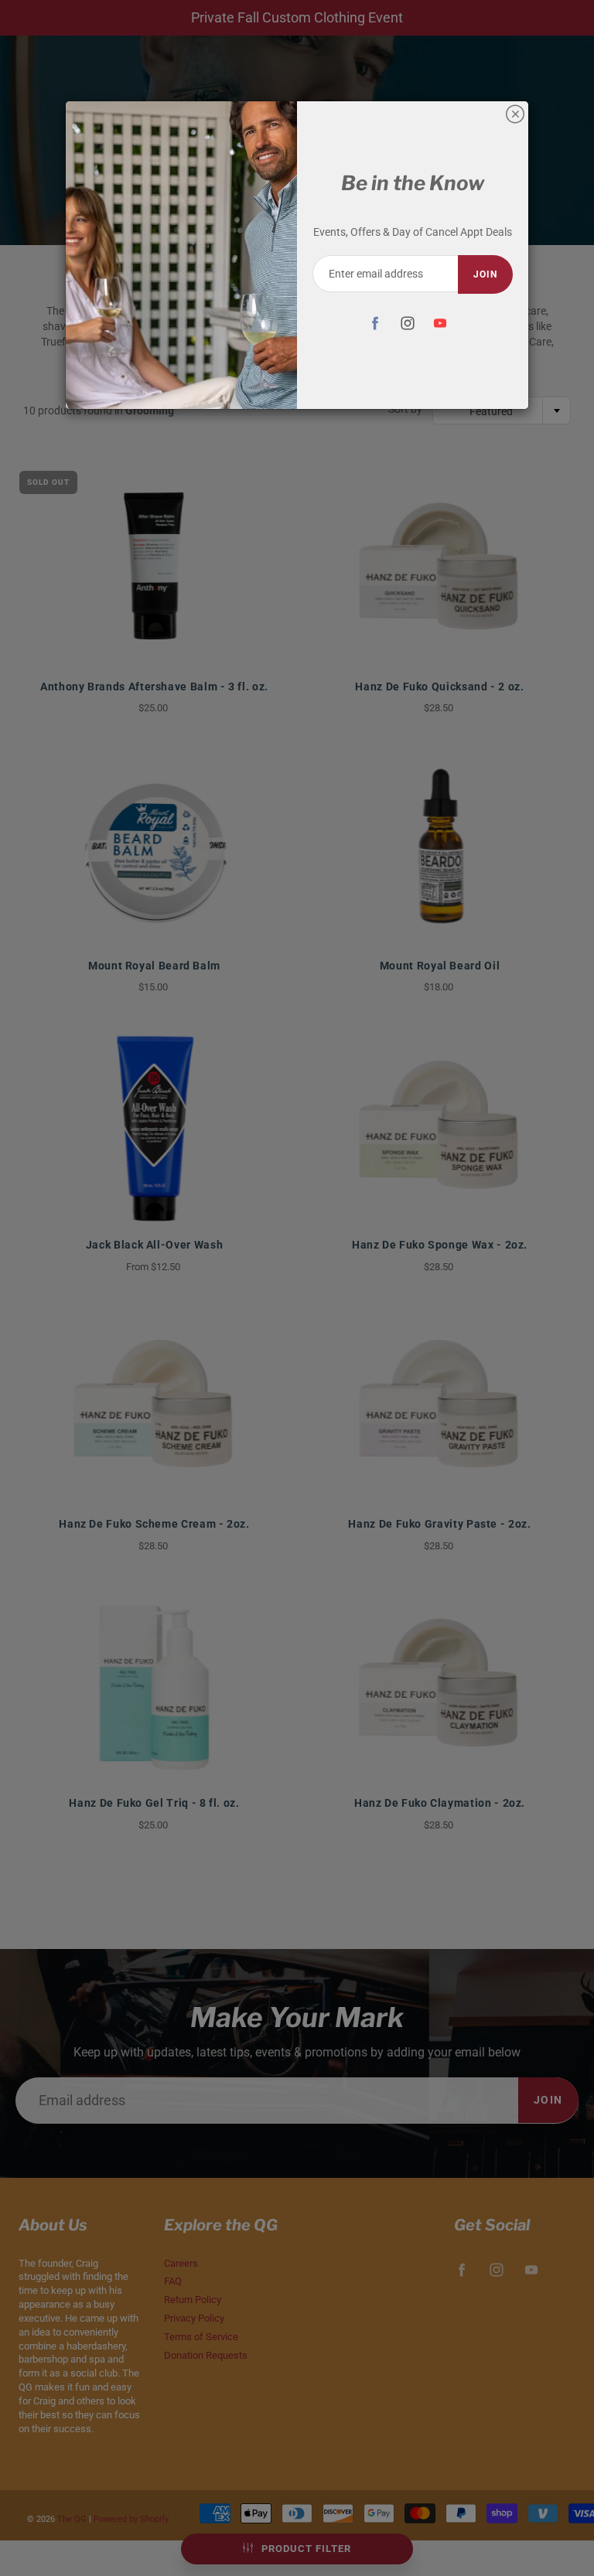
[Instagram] (407, 323)
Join (485, 274)
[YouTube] (440, 323)
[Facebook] (375, 323)
